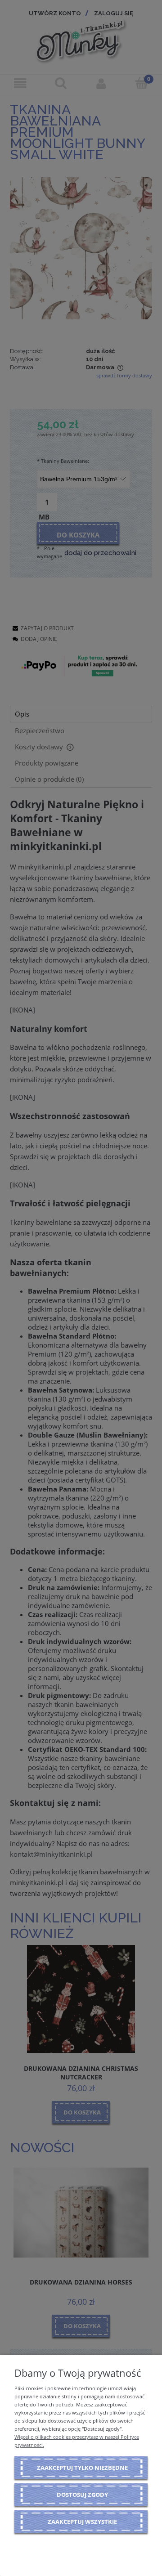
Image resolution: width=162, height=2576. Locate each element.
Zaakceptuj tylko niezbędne (82, 2468)
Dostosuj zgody (82, 2495)
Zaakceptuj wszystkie (82, 2522)
